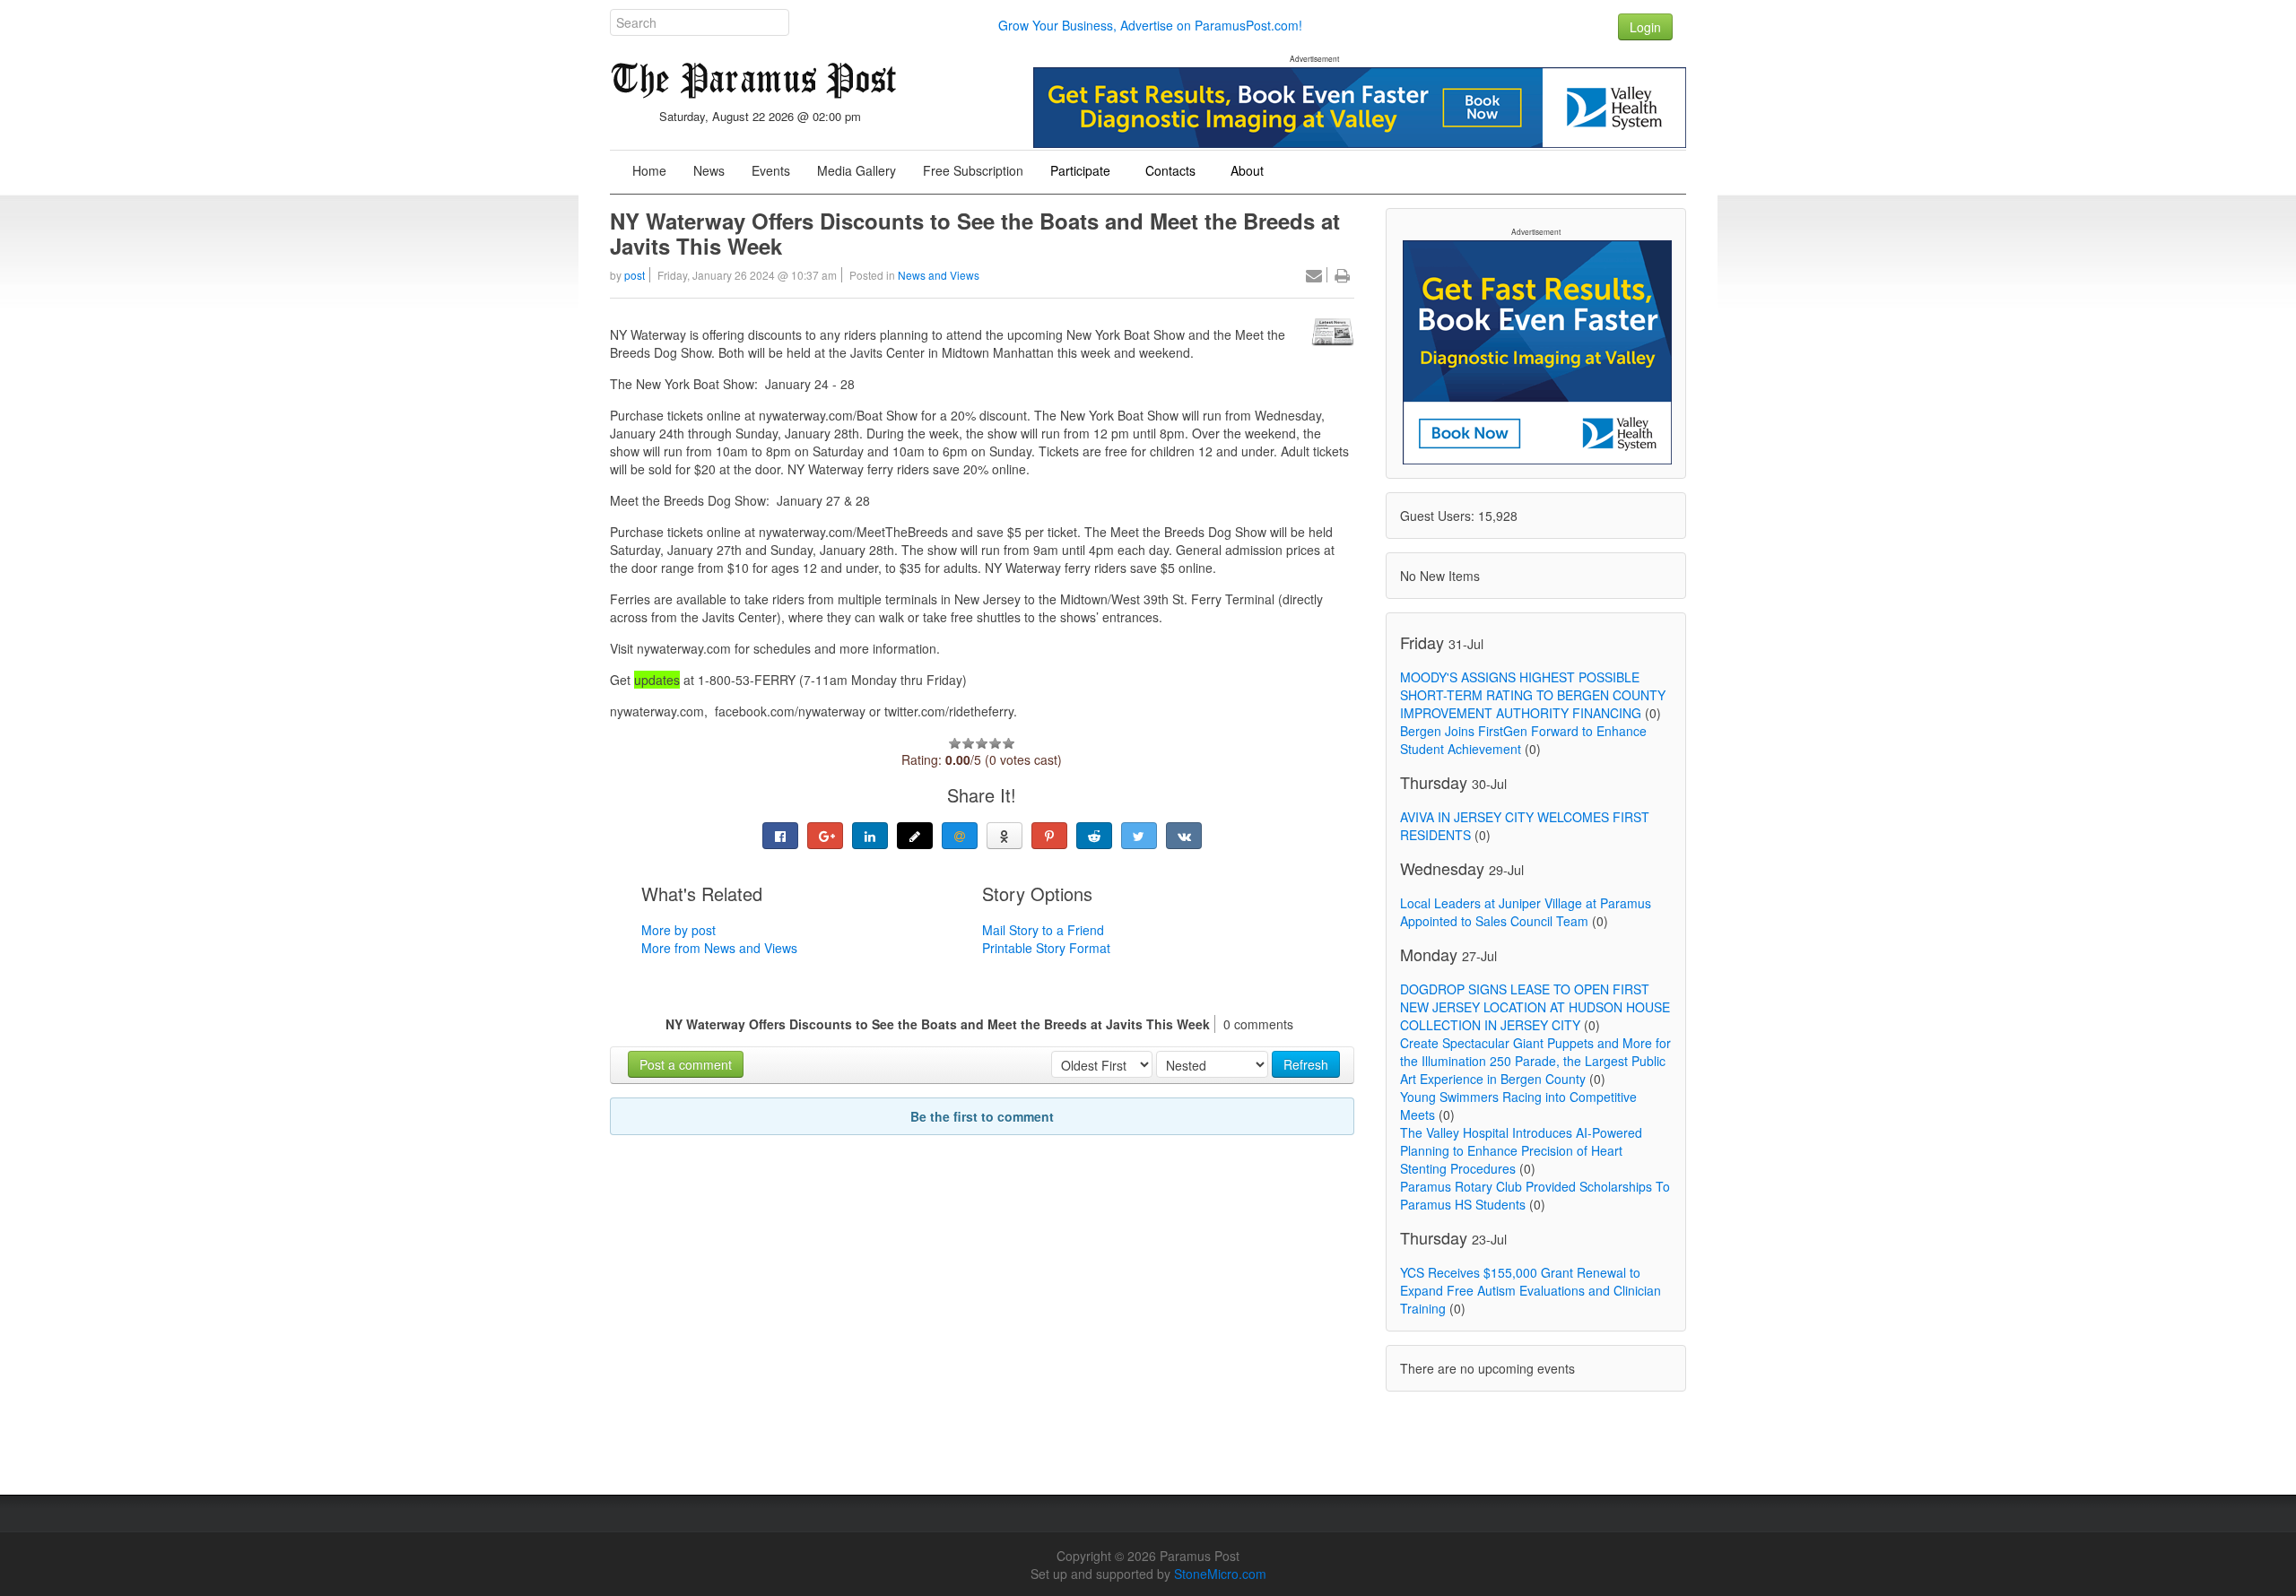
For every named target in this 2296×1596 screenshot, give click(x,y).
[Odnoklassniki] (1004, 836)
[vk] (1184, 836)
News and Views (939, 275)
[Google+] (825, 836)
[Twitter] (1139, 836)
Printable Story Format (1046, 948)
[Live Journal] (915, 836)
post (635, 275)
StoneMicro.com (1220, 1574)
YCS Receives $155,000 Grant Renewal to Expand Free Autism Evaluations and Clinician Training (1531, 1290)
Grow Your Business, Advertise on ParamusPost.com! (1150, 25)
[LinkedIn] (870, 836)
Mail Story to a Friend (1043, 930)
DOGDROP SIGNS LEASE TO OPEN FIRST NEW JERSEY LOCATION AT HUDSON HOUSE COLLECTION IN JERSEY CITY (1535, 1007)
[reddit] (1094, 836)
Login (1645, 27)
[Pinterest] (1049, 836)
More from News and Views (719, 948)
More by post (678, 930)
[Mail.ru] (960, 836)
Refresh (1306, 1064)
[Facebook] (780, 836)
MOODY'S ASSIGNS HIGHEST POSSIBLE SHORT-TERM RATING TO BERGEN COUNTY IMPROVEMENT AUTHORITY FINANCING (1533, 695)
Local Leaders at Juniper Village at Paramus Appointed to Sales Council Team (1526, 912)
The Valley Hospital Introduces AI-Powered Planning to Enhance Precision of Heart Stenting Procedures (1521, 1150)
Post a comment (686, 1064)
